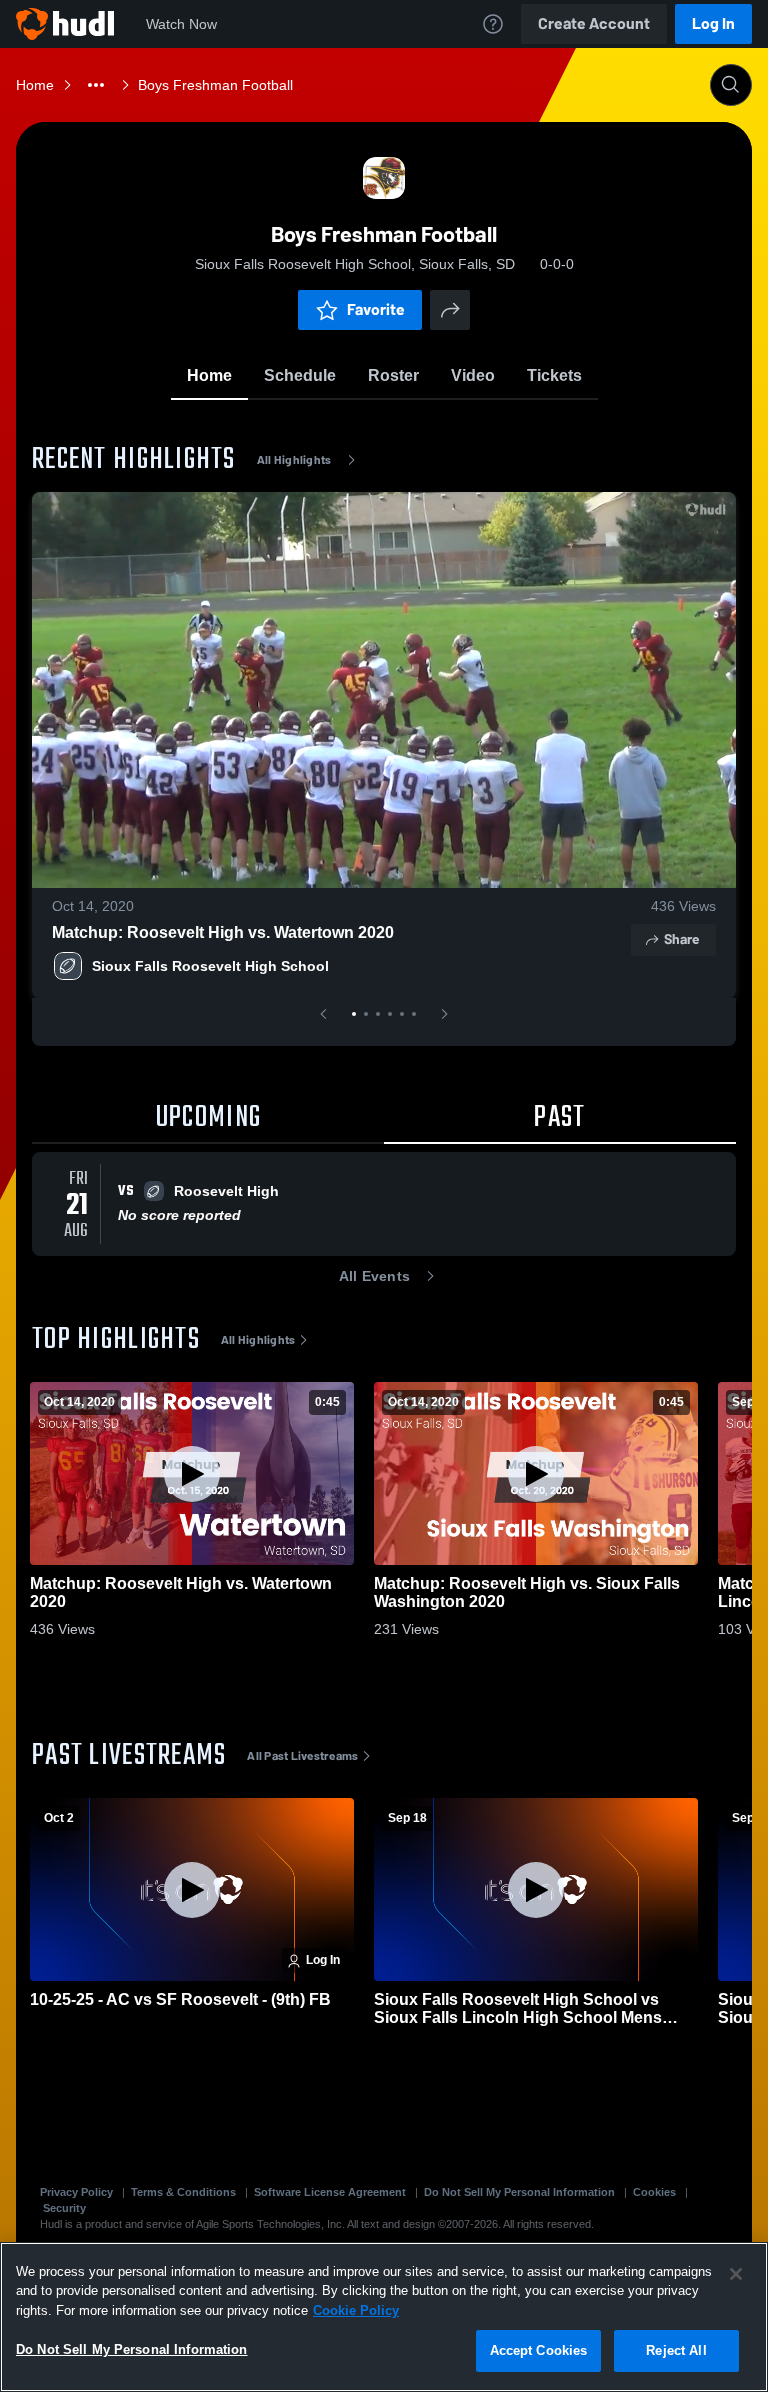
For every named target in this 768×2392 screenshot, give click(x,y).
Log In (713, 23)
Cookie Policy (356, 2310)
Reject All (676, 2350)
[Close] (736, 2274)
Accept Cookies (539, 2350)
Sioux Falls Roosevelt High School (210, 966)
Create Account (594, 23)
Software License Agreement (330, 2192)
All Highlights (294, 460)
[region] (384, 2317)
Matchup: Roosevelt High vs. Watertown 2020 (223, 932)
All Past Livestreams (302, 1756)
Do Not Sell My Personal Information (519, 2192)
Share (681, 939)
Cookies (654, 2192)
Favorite (376, 309)
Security (64, 2208)
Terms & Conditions (183, 2192)
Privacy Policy (76, 2192)
